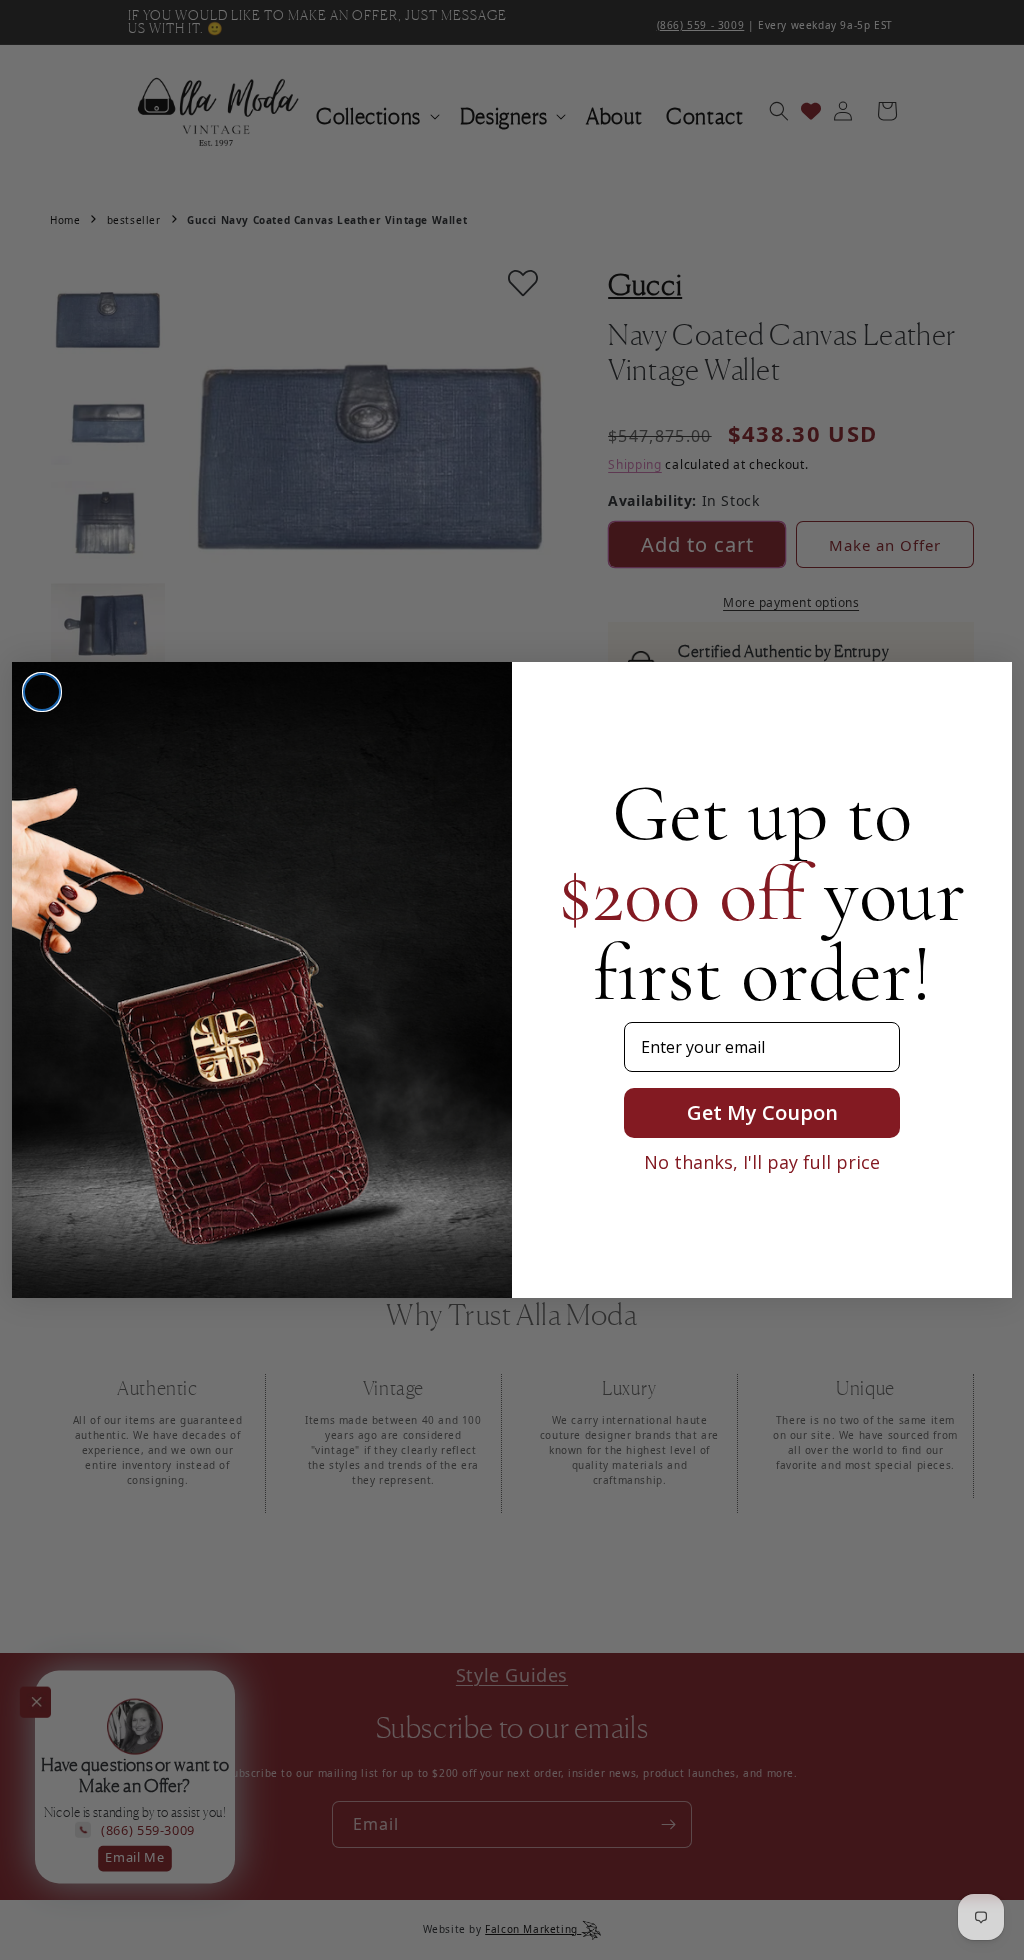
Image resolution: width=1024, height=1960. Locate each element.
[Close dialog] (42, 692)
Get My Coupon (762, 1112)
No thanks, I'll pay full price (762, 1162)
